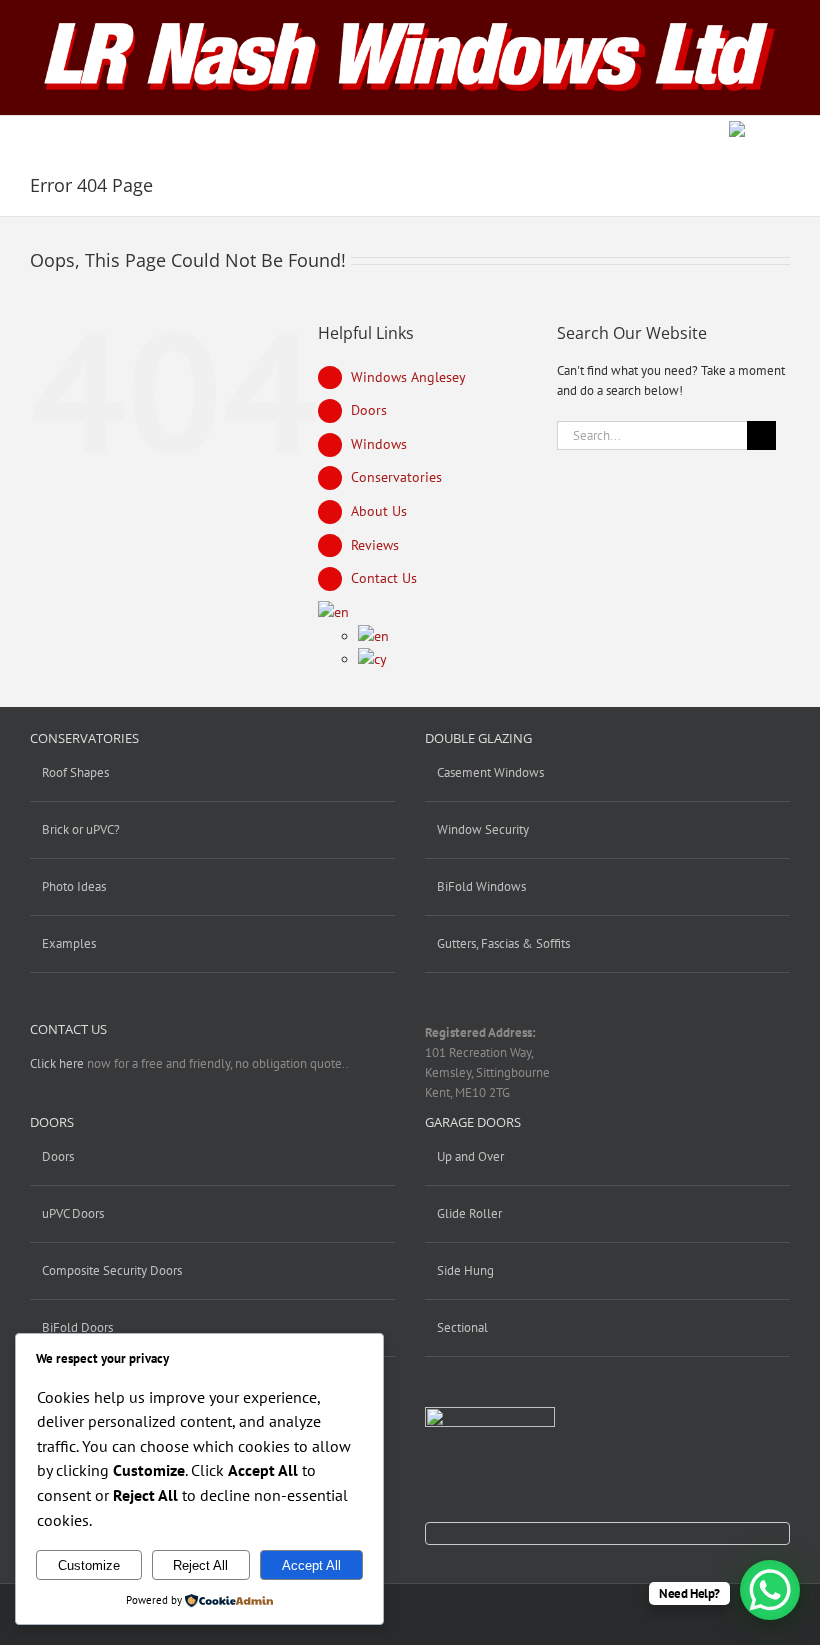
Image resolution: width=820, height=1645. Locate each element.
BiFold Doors (77, 1327)
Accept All (311, 1565)
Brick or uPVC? (81, 829)
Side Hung (465, 1270)
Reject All (200, 1565)
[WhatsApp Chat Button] (770, 1590)
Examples (69, 943)
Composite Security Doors (112, 1270)
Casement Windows (490, 772)
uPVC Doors (73, 1213)
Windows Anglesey (408, 377)
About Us (379, 511)
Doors (369, 410)
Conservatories (396, 477)
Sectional (462, 1327)
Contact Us (384, 578)
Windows (379, 444)
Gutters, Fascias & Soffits (503, 943)
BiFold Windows (481, 886)
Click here (57, 1063)
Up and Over (470, 1156)
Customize (89, 1565)
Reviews (375, 545)
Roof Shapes (75, 772)
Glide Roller (469, 1213)
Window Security (483, 829)
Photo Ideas (74, 886)
